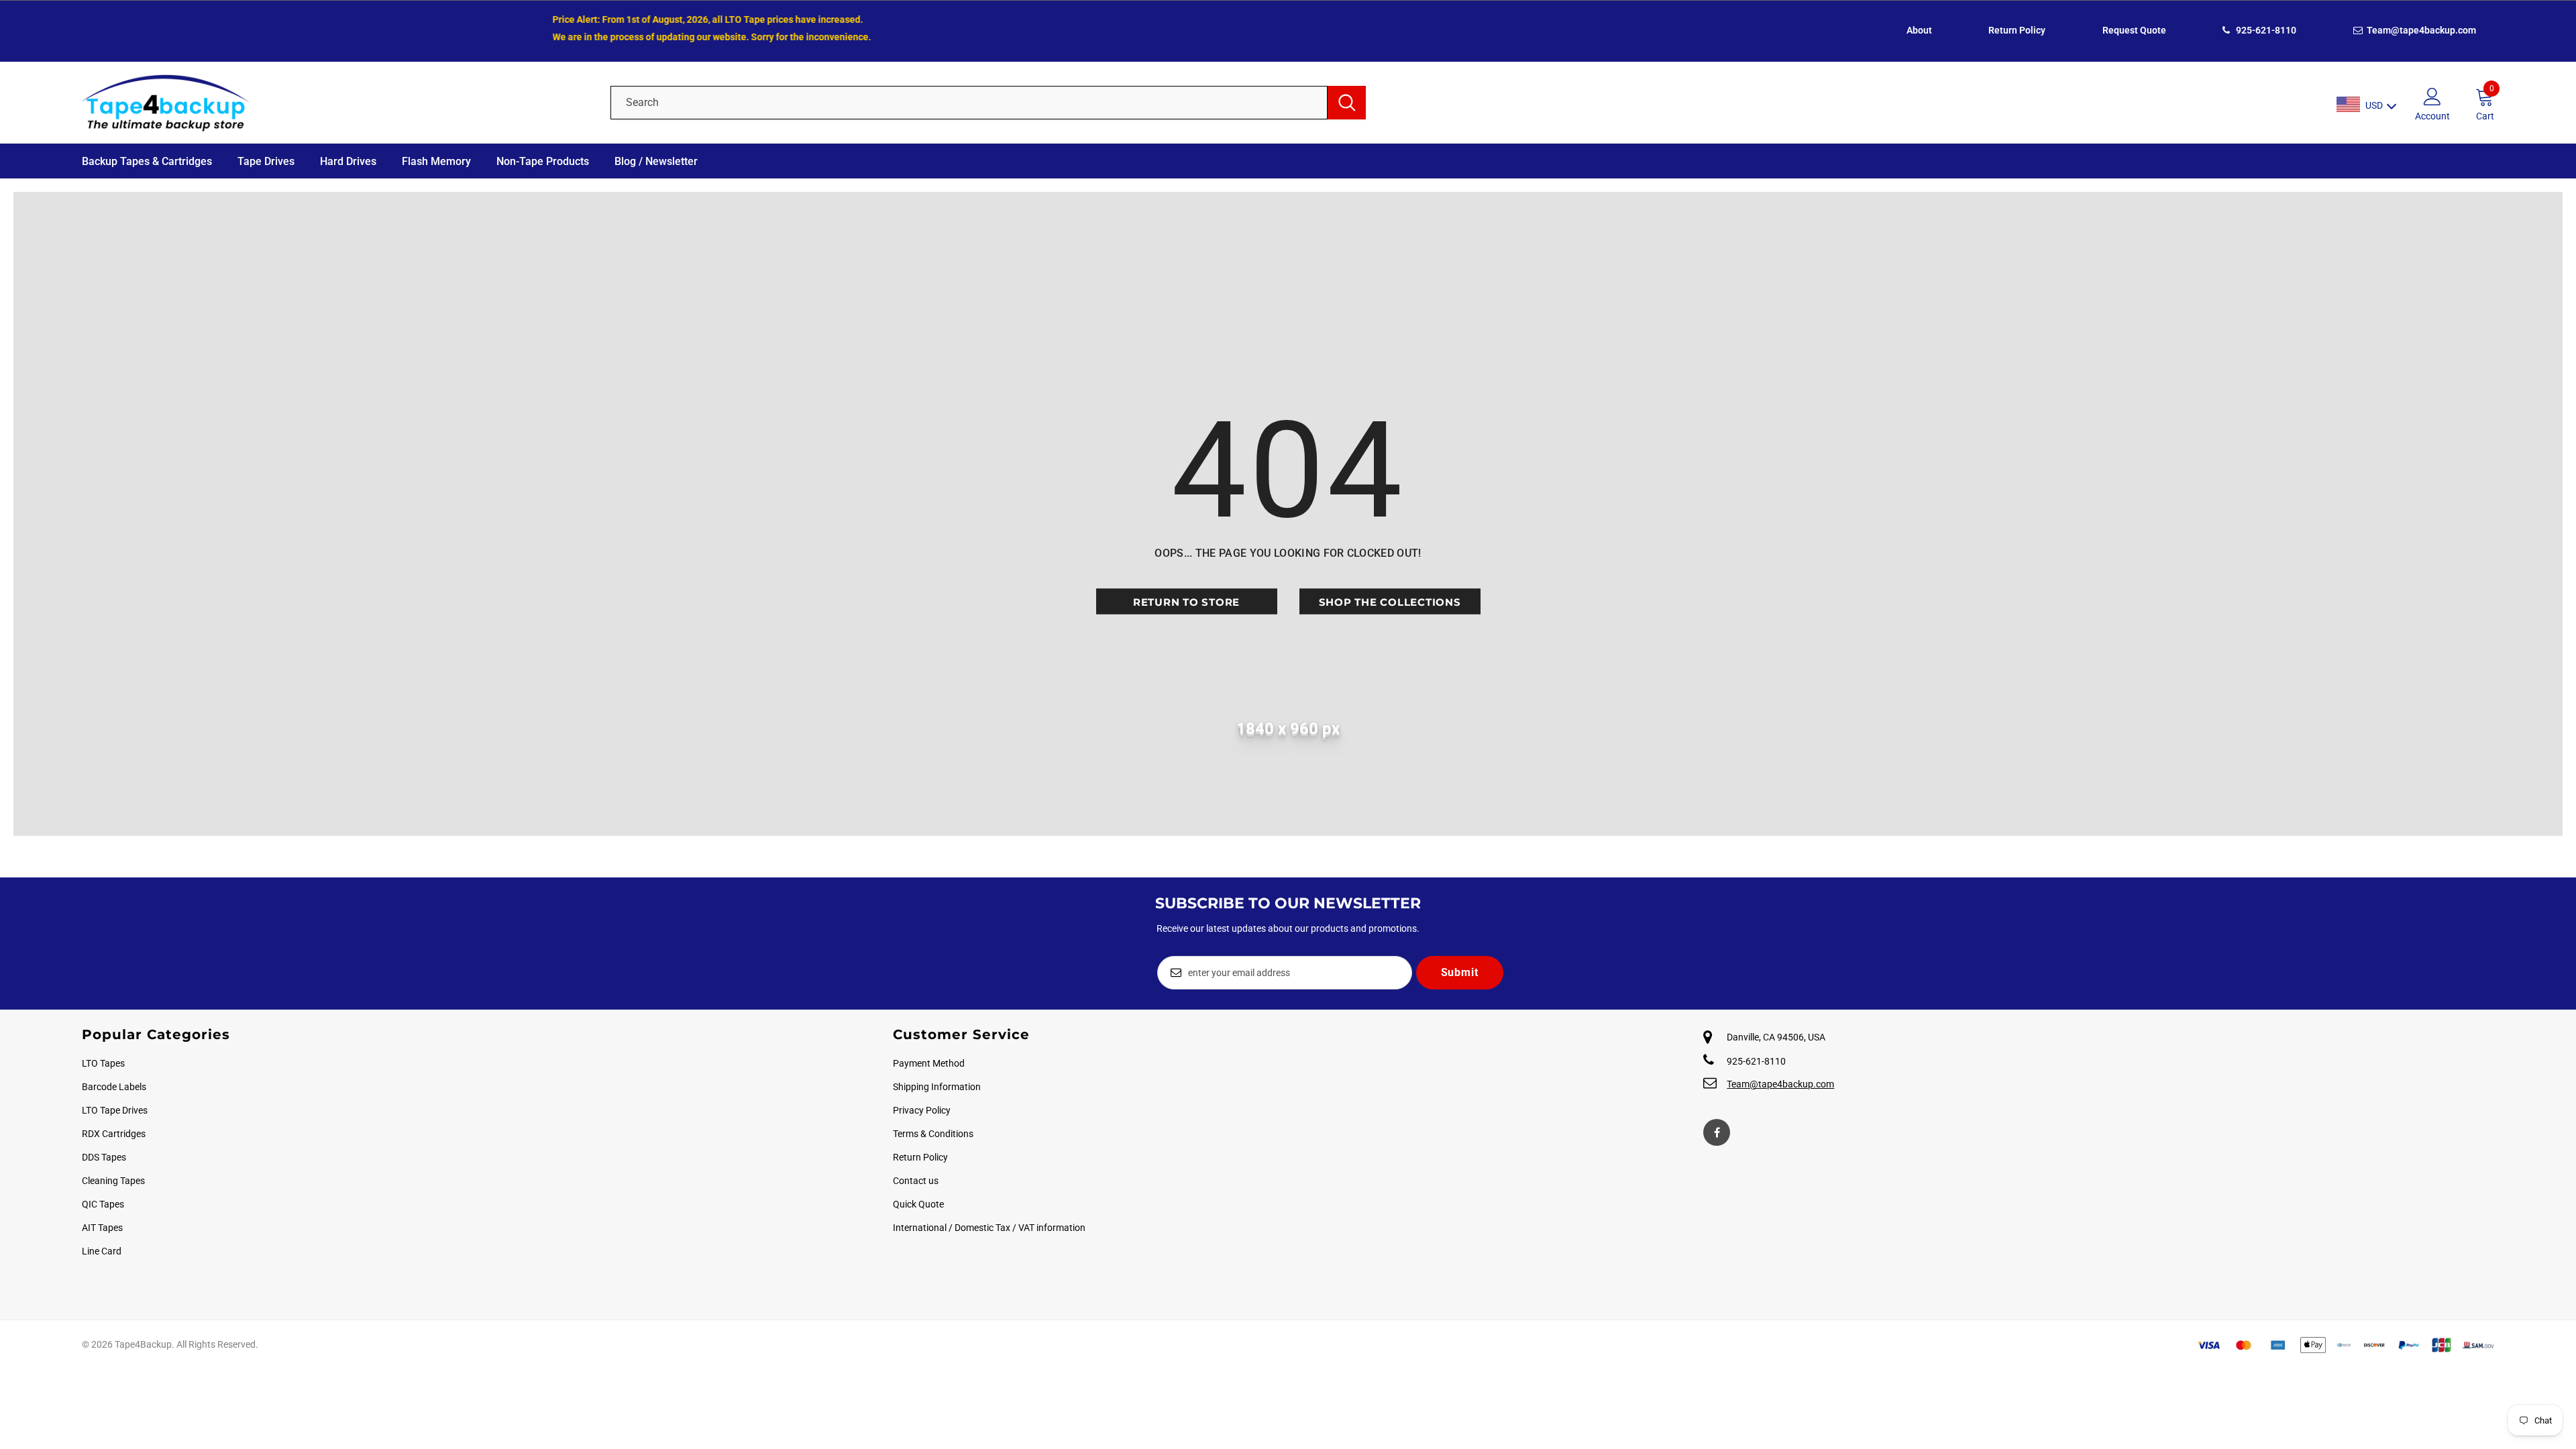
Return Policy (2017, 30)
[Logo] (336, 103)
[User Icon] (2432, 96)
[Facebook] (1717, 1132)
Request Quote (2134, 30)
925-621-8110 (2265, 30)
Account (2432, 116)
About (1919, 30)
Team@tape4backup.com (2420, 30)
